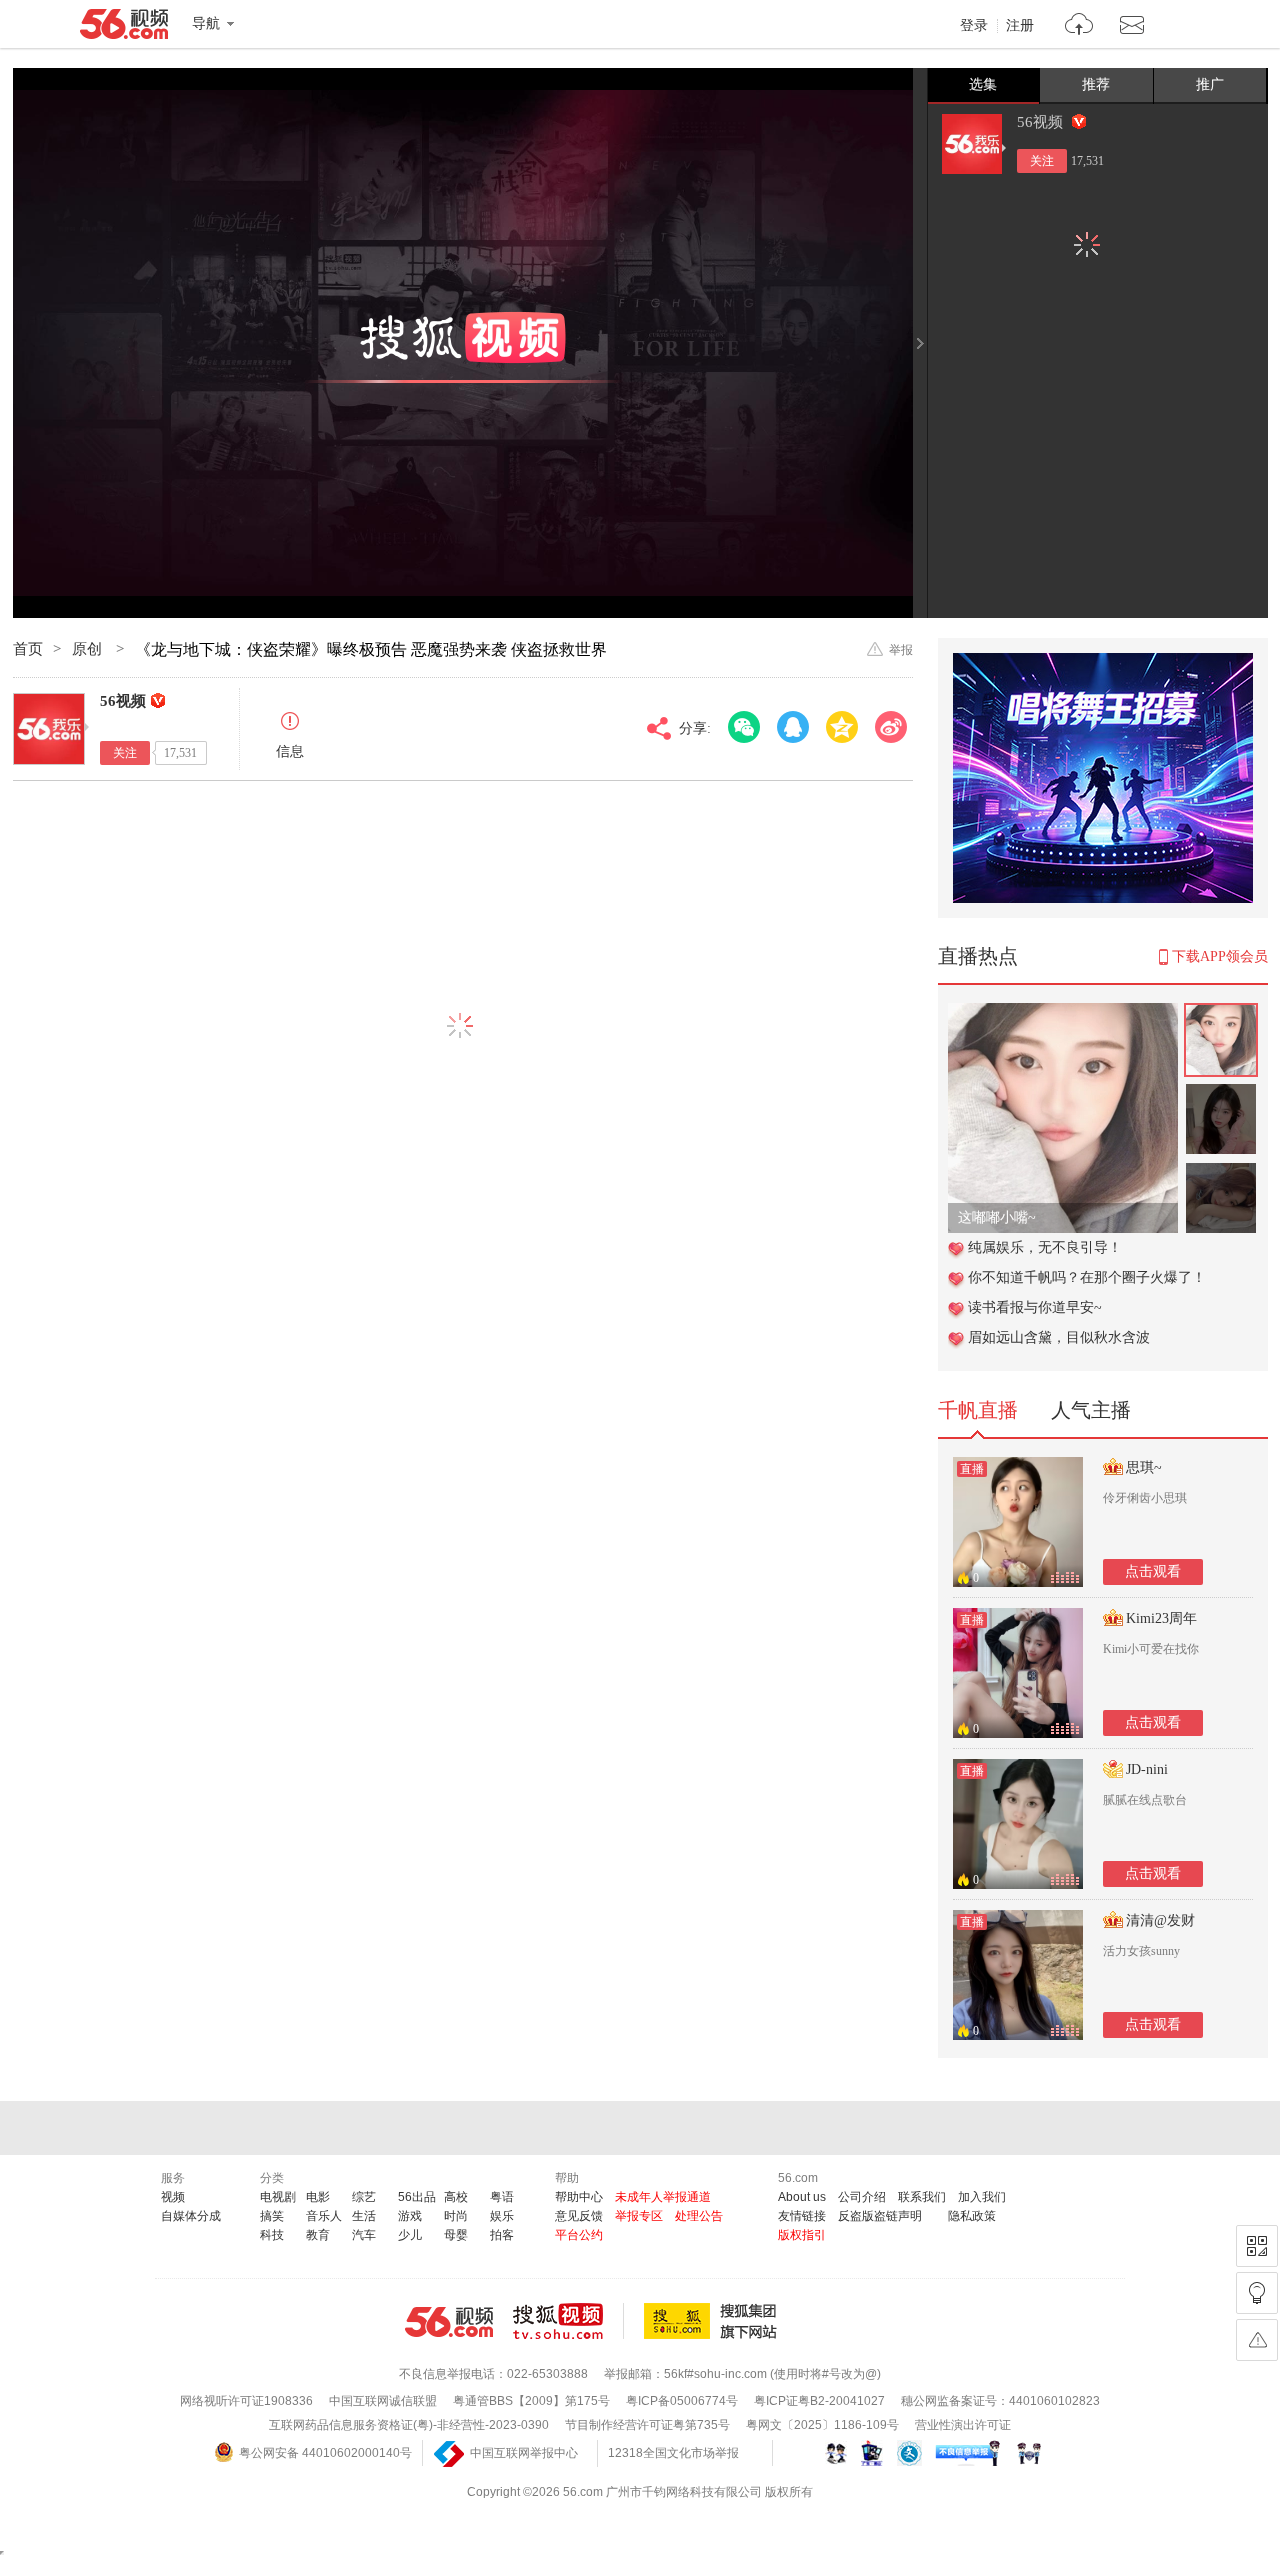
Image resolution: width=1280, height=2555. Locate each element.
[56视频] (972, 144)
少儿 (410, 2235)
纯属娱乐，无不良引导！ (1045, 1247)
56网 (449, 2322)
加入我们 (982, 2197)
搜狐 (714, 2321)
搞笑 (272, 2216)
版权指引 (802, 2235)
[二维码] (1257, 2246)
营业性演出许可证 (963, 2425)
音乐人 (324, 2216)
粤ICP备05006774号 (682, 2401)
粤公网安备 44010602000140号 (325, 2453)
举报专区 (639, 2216)
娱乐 (502, 2216)
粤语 (502, 2197)
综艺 (364, 2197)
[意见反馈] (1257, 2340)
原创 (89, 649)
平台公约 (579, 2235)
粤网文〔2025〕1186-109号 (822, 2425)
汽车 (364, 2235)
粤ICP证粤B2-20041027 (819, 2401)
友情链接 (802, 2216)
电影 (318, 2197)
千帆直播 (978, 1410)
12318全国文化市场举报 (673, 2453)
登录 (974, 26)
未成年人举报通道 (663, 2197)
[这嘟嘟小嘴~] (1063, 1013)
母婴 (456, 2235)
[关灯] (1257, 2293)
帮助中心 (579, 2197)
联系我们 (922, 2197)
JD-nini (1147, 1769)
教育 (318, 2235)
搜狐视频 (568, 2321)
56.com (124, 28)
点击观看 (1153, 1571)
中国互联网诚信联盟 (383, 2401)
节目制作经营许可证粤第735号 (647, 2425)
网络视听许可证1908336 (246, 2401)
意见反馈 (579, 2216)
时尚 (456, 2216)
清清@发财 (1160, 1920)
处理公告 (699, 2216)
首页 (28, 649)
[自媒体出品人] (1079, 121)
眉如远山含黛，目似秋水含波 (1059, 1337)
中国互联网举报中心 (524, 2453)
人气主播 (1091, 1410)
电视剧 (278, 2197)
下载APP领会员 (1220, 956)
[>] (1079, 26)
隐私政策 (972, 2216)
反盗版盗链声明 (880, 2216)
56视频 (1042, 122)
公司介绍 (862, 2197)
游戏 (410, 2216)
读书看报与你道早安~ (1035, 1307)
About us (802, 2197)
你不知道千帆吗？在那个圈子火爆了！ (1087, 1277)
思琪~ (1144, 1467)
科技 (272, 2235)
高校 (456, 2197)
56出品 (417, 2197)
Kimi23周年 (1161, 1618)
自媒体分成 (191, 2216)
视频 (173, 2197)
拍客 (502, 2235)
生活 (364, 2216)
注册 (1020, 26)
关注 (1042, 161)
